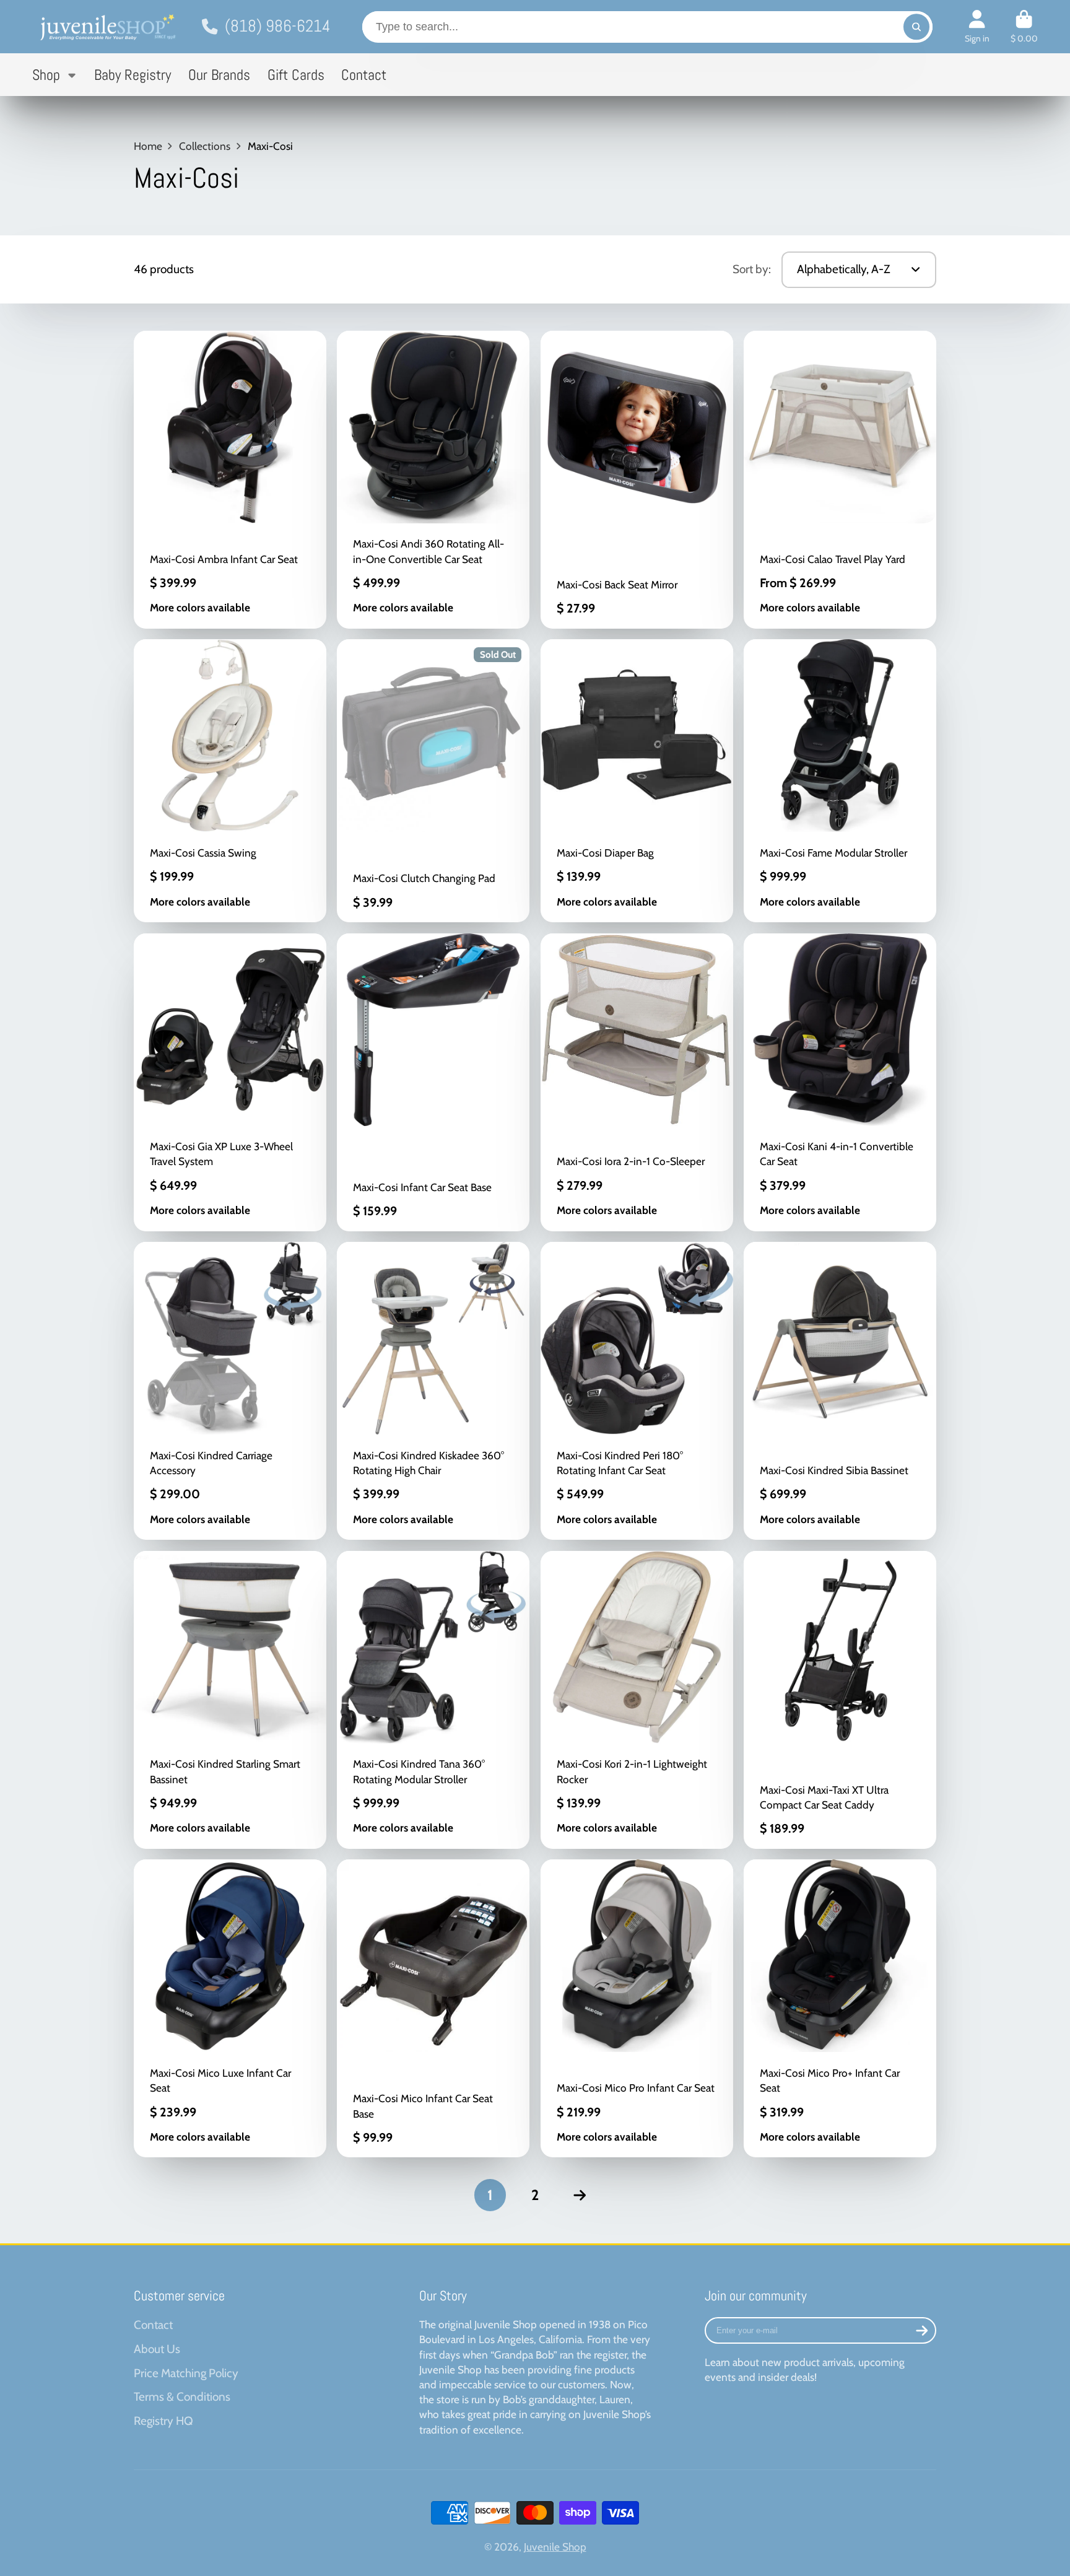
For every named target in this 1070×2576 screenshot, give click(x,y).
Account (977, 27)
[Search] (916, 27)
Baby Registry (133, 75)
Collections (205, 146)
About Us (157, 2349)
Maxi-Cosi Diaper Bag (637, 781)
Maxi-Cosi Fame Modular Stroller (840, 781)
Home (148, 146)
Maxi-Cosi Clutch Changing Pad (433, 781)
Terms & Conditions (182, 2397)
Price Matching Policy (186, 2373)
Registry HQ (163, 2421)
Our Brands (219, 75)
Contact (364, 75)
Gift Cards (296, 75)
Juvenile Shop (555, 2547)
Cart (1024, 27)
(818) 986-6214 (277, 26)
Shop (46, 75)
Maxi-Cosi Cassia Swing (230, 781)
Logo (107, 27)
